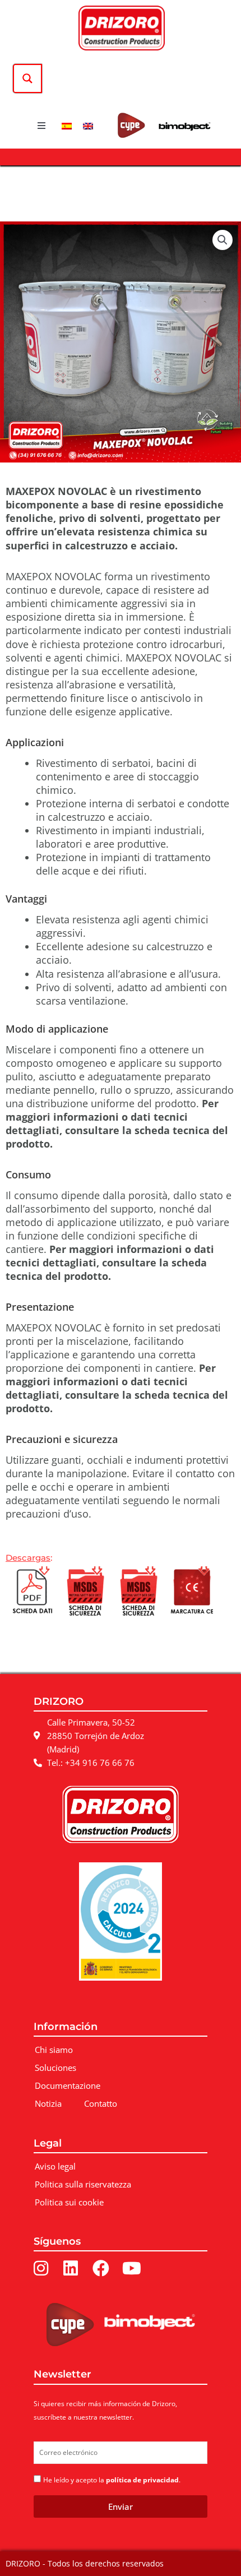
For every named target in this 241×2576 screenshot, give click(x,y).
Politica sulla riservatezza (83, 2184)
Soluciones (55, 2068)
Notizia (48, 2103)
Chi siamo (54, 2050)
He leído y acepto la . (112, 2480)
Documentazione (68, 2085)
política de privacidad (142, 2480)
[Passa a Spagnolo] (67, 125)
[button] (41, 126)
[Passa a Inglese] (88, 125)
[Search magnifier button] (27, 78)
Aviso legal (55, 2166)
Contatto (101, 2103)
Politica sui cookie (69, 2202)
